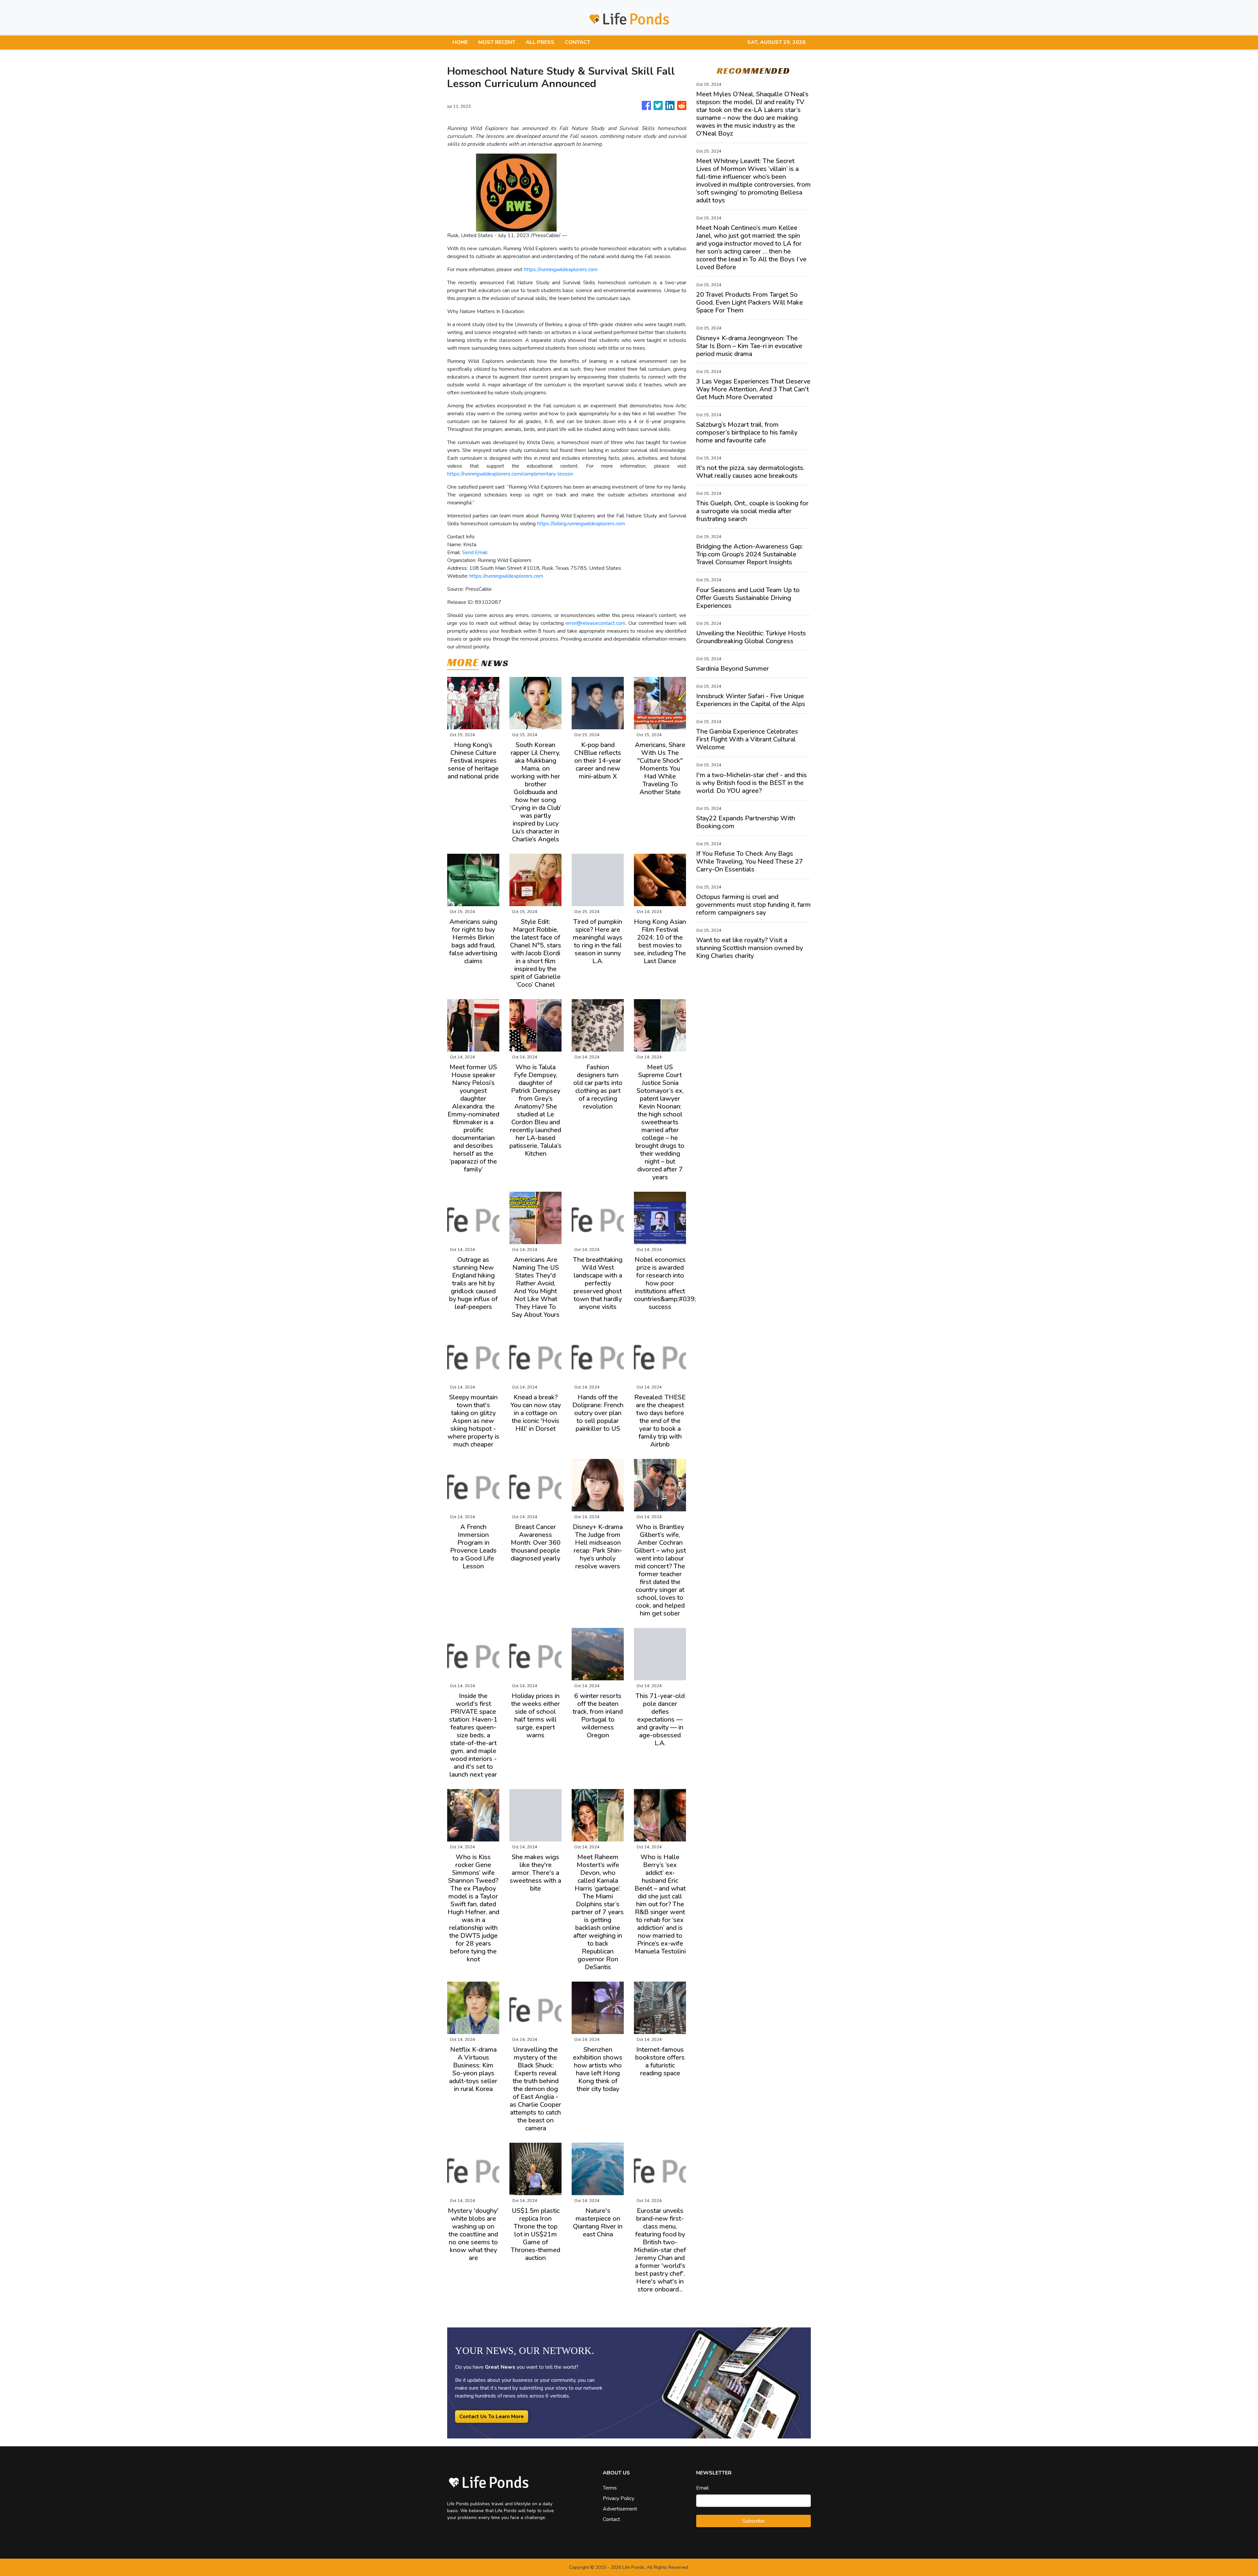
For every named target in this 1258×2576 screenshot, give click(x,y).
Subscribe (753, 2521)
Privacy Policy (619, 2498)
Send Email (475, 552)
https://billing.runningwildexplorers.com (581, 524)
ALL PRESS (540, 42)
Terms (610, 2488)
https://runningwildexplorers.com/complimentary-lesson (510, 474)
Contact (611, 2519)
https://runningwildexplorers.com (561, 270)
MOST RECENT (497, 42)
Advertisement (620, 2509)
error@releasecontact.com (595, 623)
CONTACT (578, 42)
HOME (460, 42)
